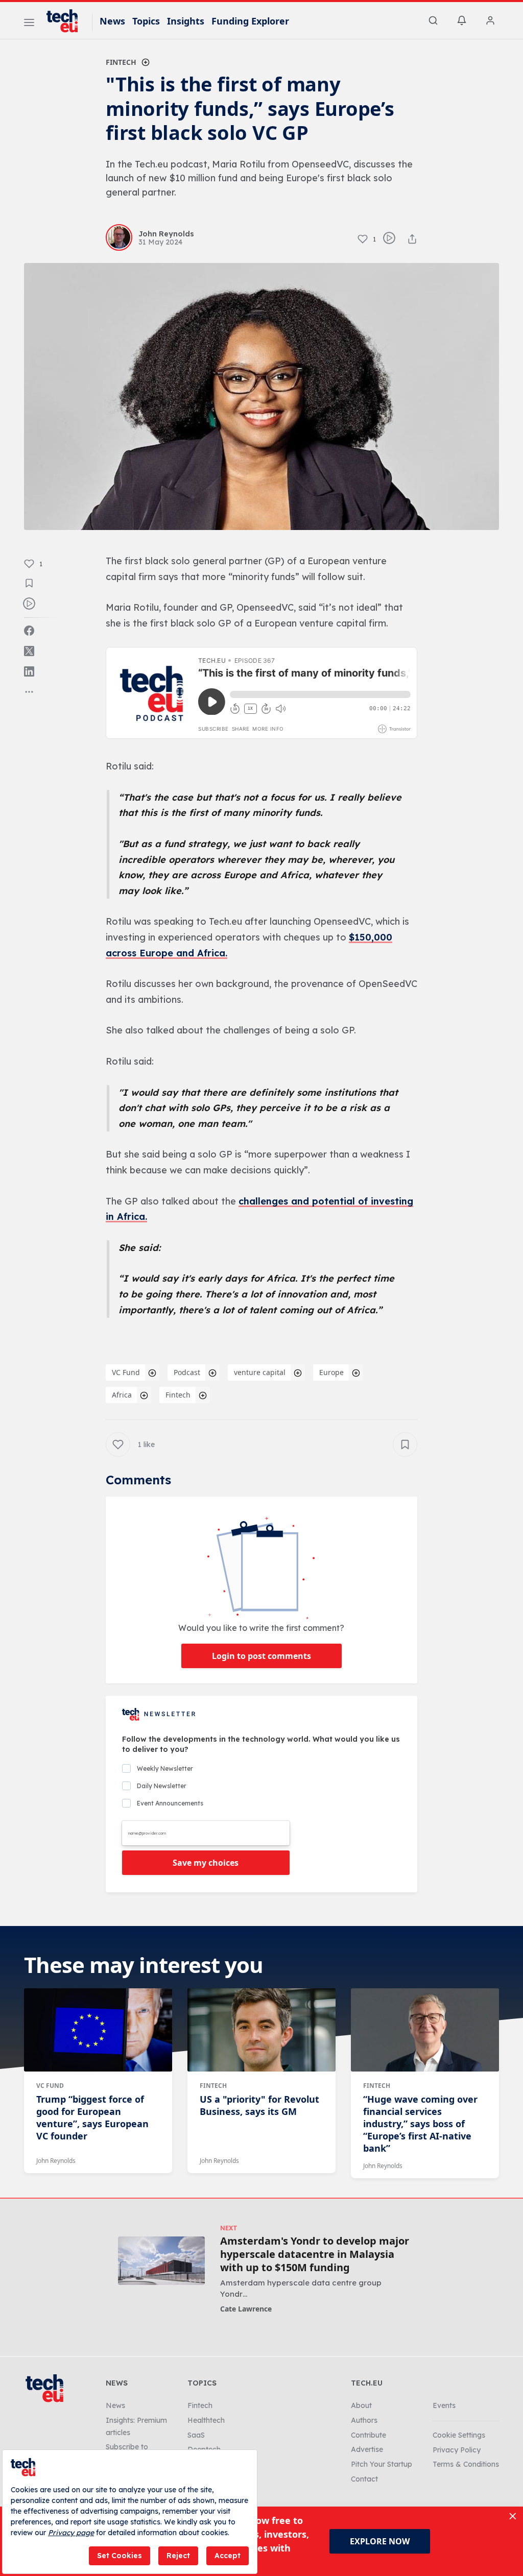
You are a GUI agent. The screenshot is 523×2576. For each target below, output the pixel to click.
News (112, 21)
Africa (122, 1395)
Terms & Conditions (466, 2464)
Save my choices (206, 1863)
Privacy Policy (457, 2450)
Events (444, 2405)
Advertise (367, 2449)
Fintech (121, 62)
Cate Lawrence (246, 2309)
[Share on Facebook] (29, 631)
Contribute (369, 2435)
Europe (331, 1372)
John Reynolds (56, 2161)
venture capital (260, 1372)
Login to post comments (261, 1656)
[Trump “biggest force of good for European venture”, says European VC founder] (98, 2030)
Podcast (187, 1372)
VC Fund (126, 1372)
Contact (364, 2479)
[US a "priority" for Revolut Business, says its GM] (261, 2030)
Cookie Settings (459, 2435)
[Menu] (29, 24)
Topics (146, 21)
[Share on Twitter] (29, 651)
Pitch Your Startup (382, 2464)
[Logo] (67, 21)
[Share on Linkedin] (29, 671)
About (361, 2405)
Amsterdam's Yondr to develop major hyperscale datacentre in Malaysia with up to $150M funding (315, 2254)
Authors (364, 2420)
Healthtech (206, 2420)
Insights (186, 21)
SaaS (196, 2435)
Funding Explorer (250, 21)
